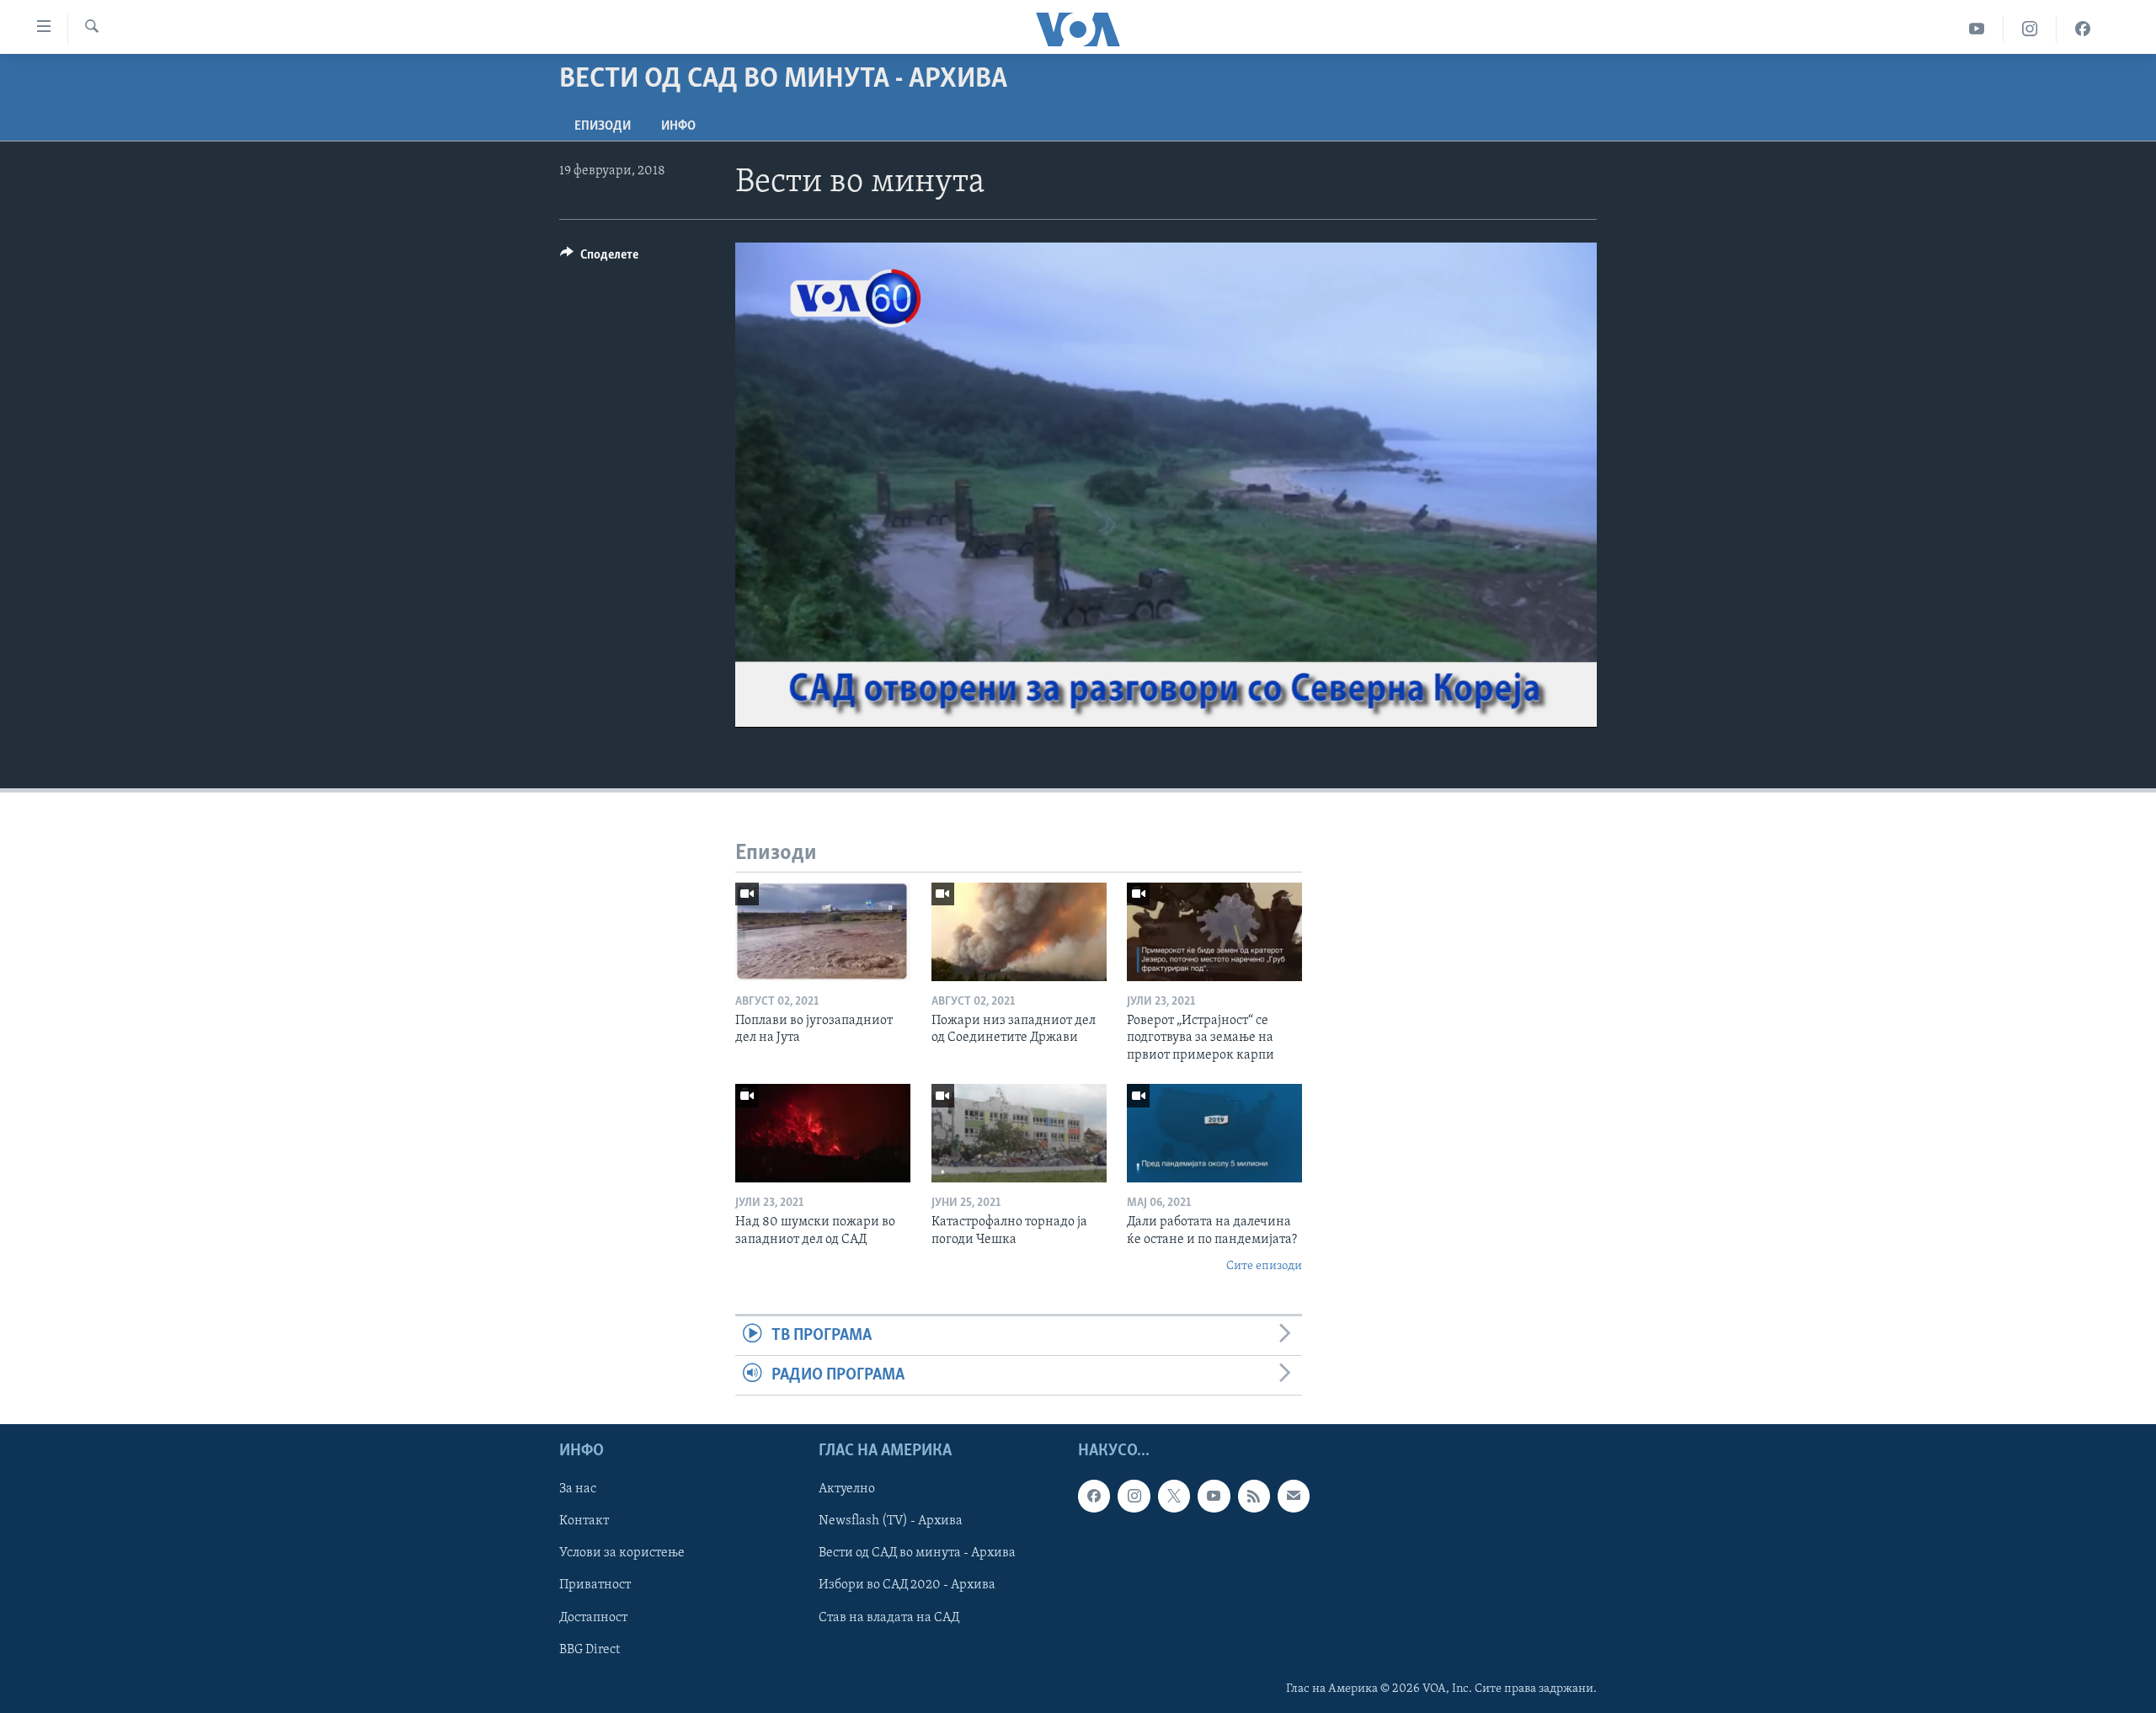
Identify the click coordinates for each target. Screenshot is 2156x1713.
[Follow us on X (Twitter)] (1174, 1497)
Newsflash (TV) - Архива (891, 1522)
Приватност (595, 1586)
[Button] (599, 259)
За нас (578, 1490)
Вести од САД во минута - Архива (917, 1554)
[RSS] (1254, 1497)
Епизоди (603, 126)
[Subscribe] (1294, 1497)
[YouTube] (1977, 29)
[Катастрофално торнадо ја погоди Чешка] (1019, 1133)
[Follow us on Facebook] (1094, 1497)
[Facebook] (2083, 29)
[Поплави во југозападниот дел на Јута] (823, 932)
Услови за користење (622, 1554)
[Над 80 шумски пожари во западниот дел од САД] (823, 1133)
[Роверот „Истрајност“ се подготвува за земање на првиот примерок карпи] (1214, 932)
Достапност (593, 1618)
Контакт (584, 1522)
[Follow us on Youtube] (1214, 1497)
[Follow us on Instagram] (1134, 1497)
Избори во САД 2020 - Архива (907, 1586)
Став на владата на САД (889, 1618)
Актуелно (847, 1490)
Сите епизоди (1264, 1266)
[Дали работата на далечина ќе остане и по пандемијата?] (1214, 1133)
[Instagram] (2030, 29)
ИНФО (678, 126)
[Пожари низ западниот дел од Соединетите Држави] (1019, 932)
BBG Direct (590, 1650)
